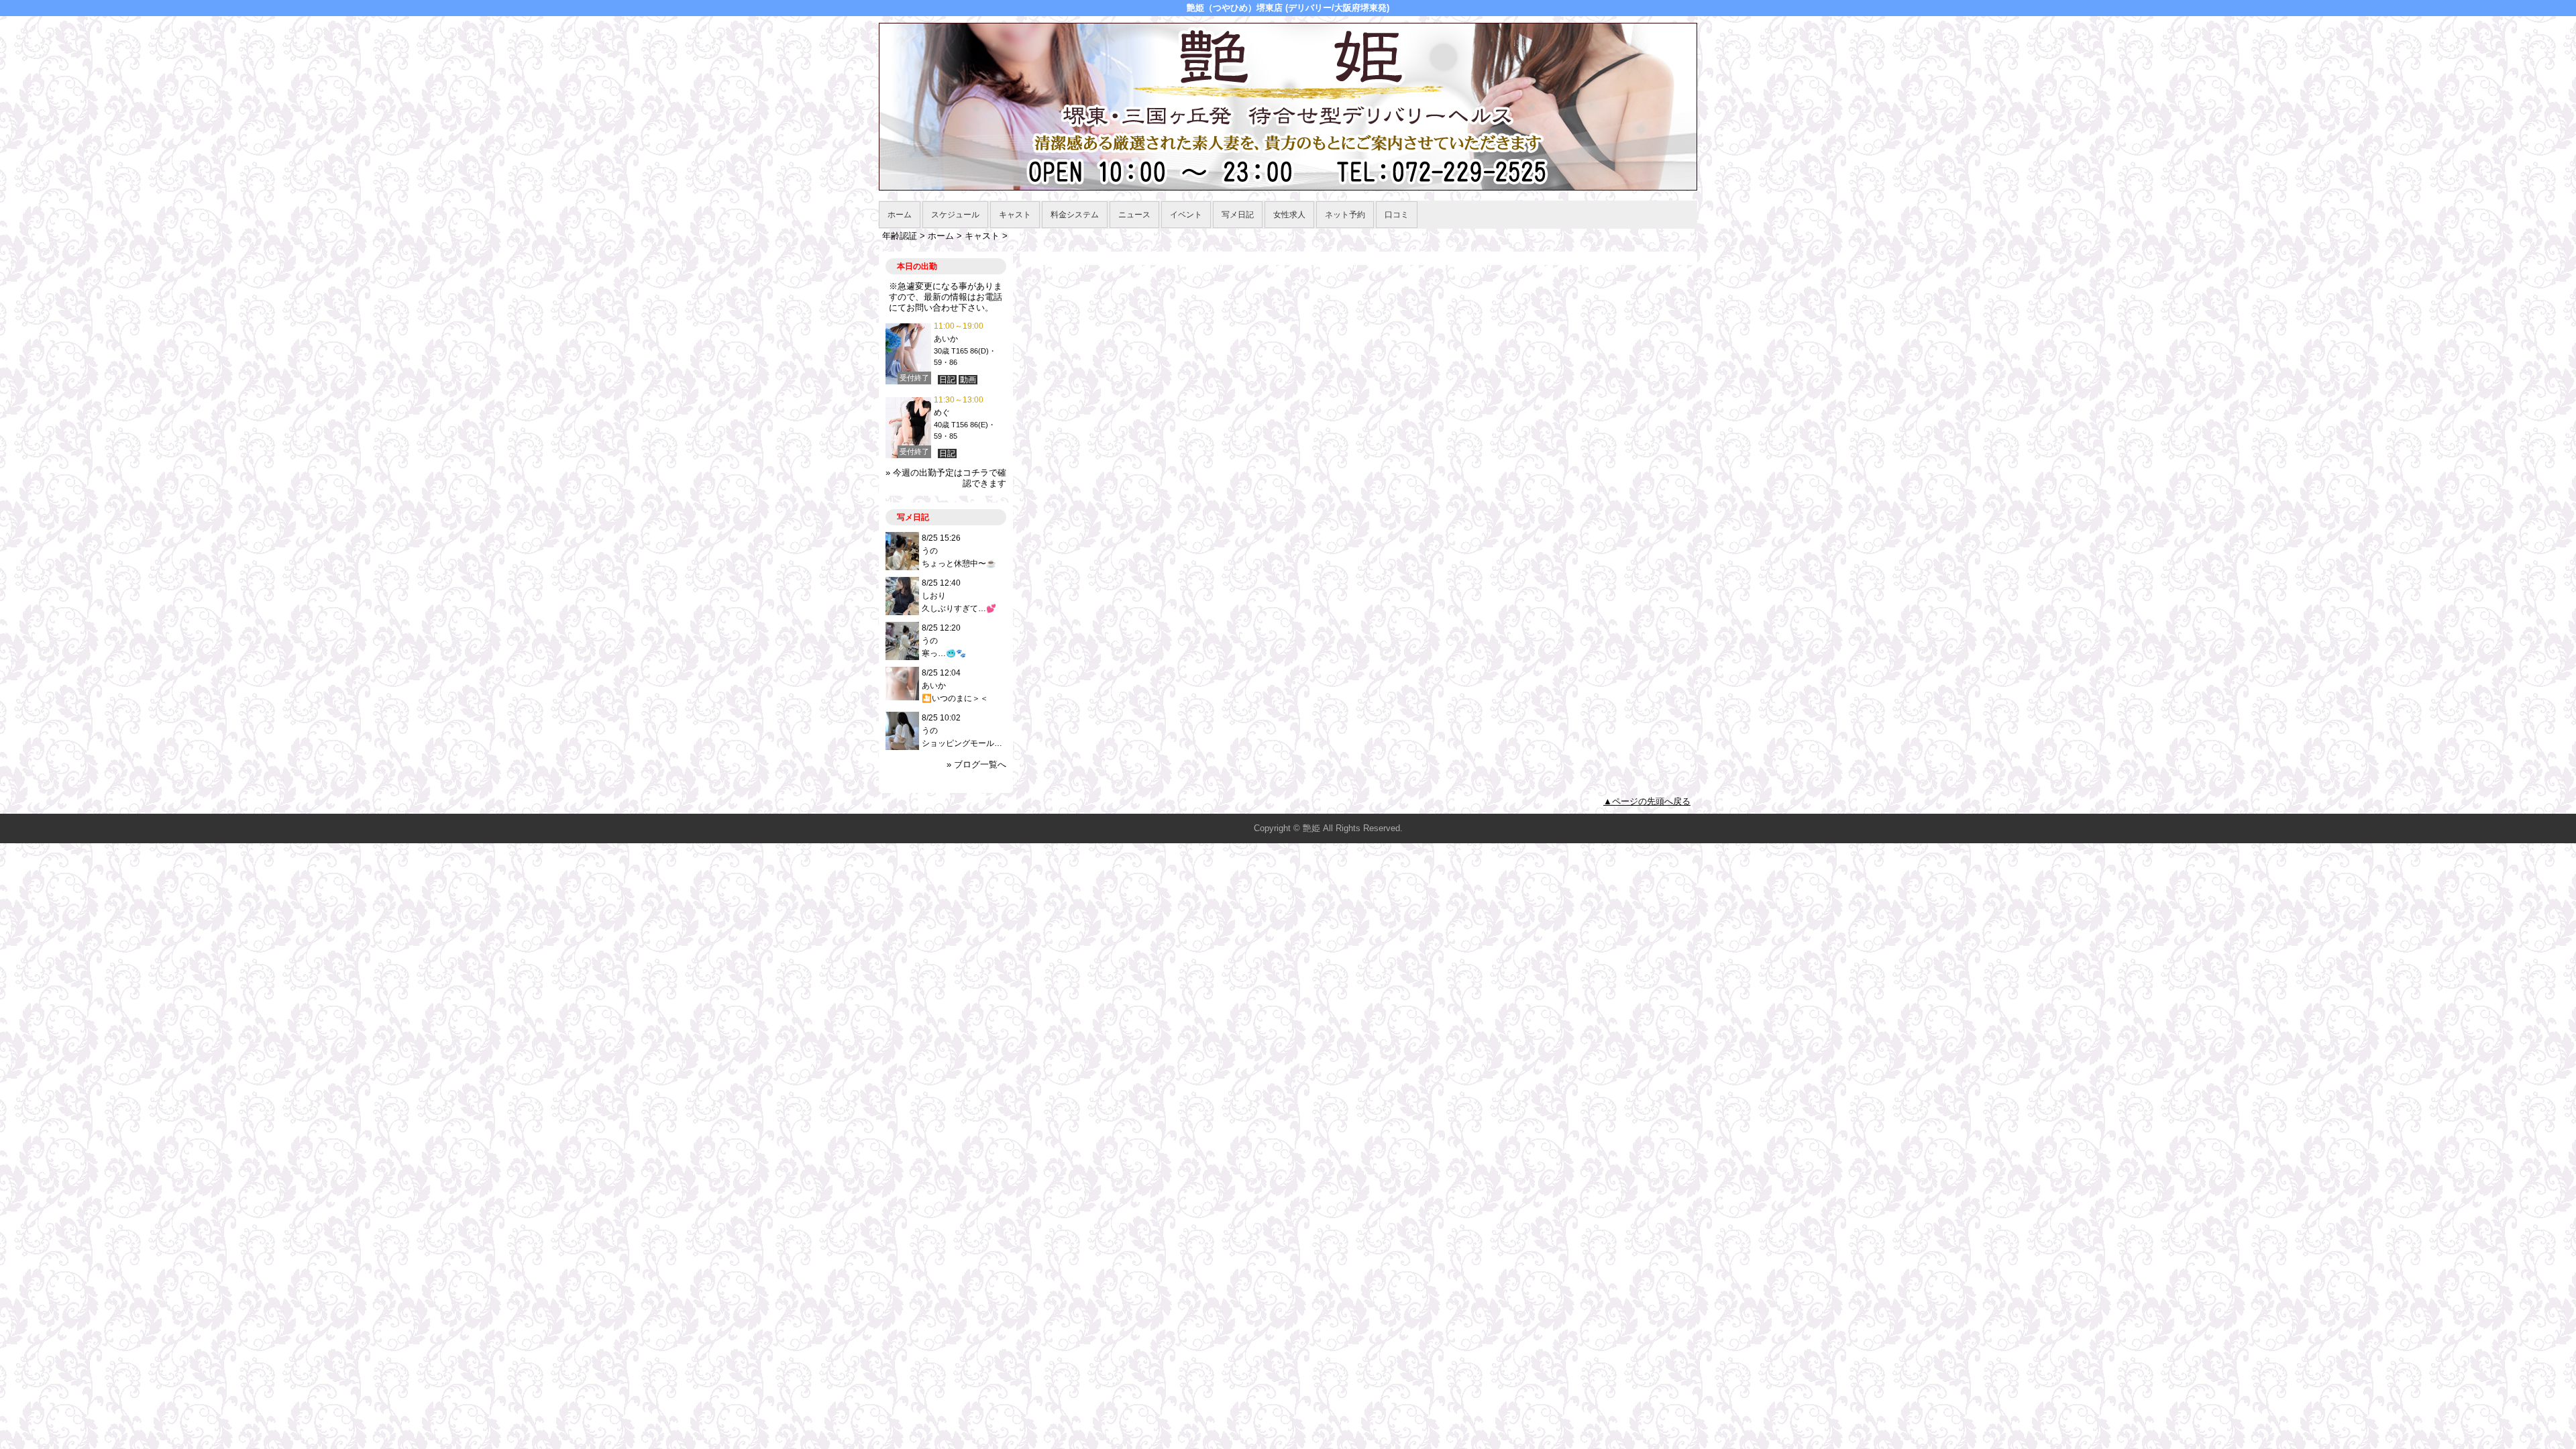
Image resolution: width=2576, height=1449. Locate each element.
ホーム (900, 215)
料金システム (1075, 215)
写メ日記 (1238, 215)
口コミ (1397, 215)
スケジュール (955, 215)
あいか (946, 339)
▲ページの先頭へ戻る (1647, 801)
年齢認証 (900, 236)
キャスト (1015, 215)
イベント (1186, 215)
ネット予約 (1345, 215)
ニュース (1134, 215)
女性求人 (1289, 215)
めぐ (942, 413)
